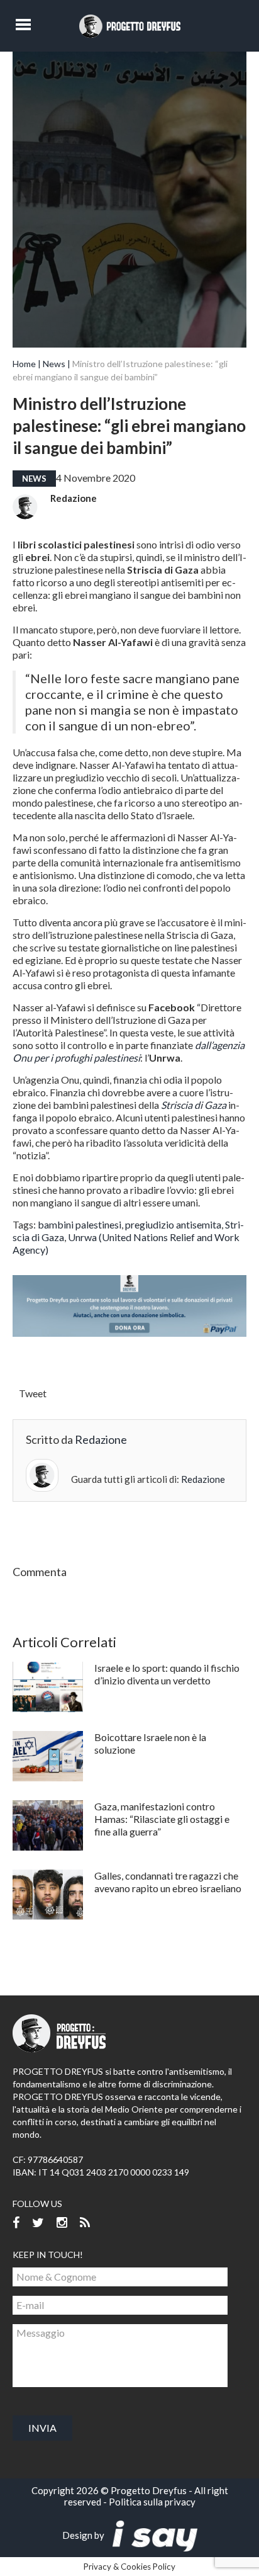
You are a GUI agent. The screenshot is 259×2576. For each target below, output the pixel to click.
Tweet (33, 1393)
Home (24, 364)
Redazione (74, 498)
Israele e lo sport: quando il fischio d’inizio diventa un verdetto (167, 1674)
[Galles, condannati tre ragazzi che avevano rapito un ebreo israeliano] (48, 1895)
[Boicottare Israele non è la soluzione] (48, 1756)
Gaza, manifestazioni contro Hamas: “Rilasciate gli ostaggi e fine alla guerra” (162, 1819)
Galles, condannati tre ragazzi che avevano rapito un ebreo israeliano (168, 1882)
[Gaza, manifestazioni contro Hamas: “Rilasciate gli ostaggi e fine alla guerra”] (48, 1825)
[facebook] (16, 2223)
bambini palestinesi (80, 1224)
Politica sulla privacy (152, 2502)
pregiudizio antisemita (173, 1224)
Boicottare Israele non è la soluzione (150, 1743)
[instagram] (62, 2223)
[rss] (85, 2223)
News (54, 364)
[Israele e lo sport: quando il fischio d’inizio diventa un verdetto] (48, 1687)
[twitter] (38, 2223)
